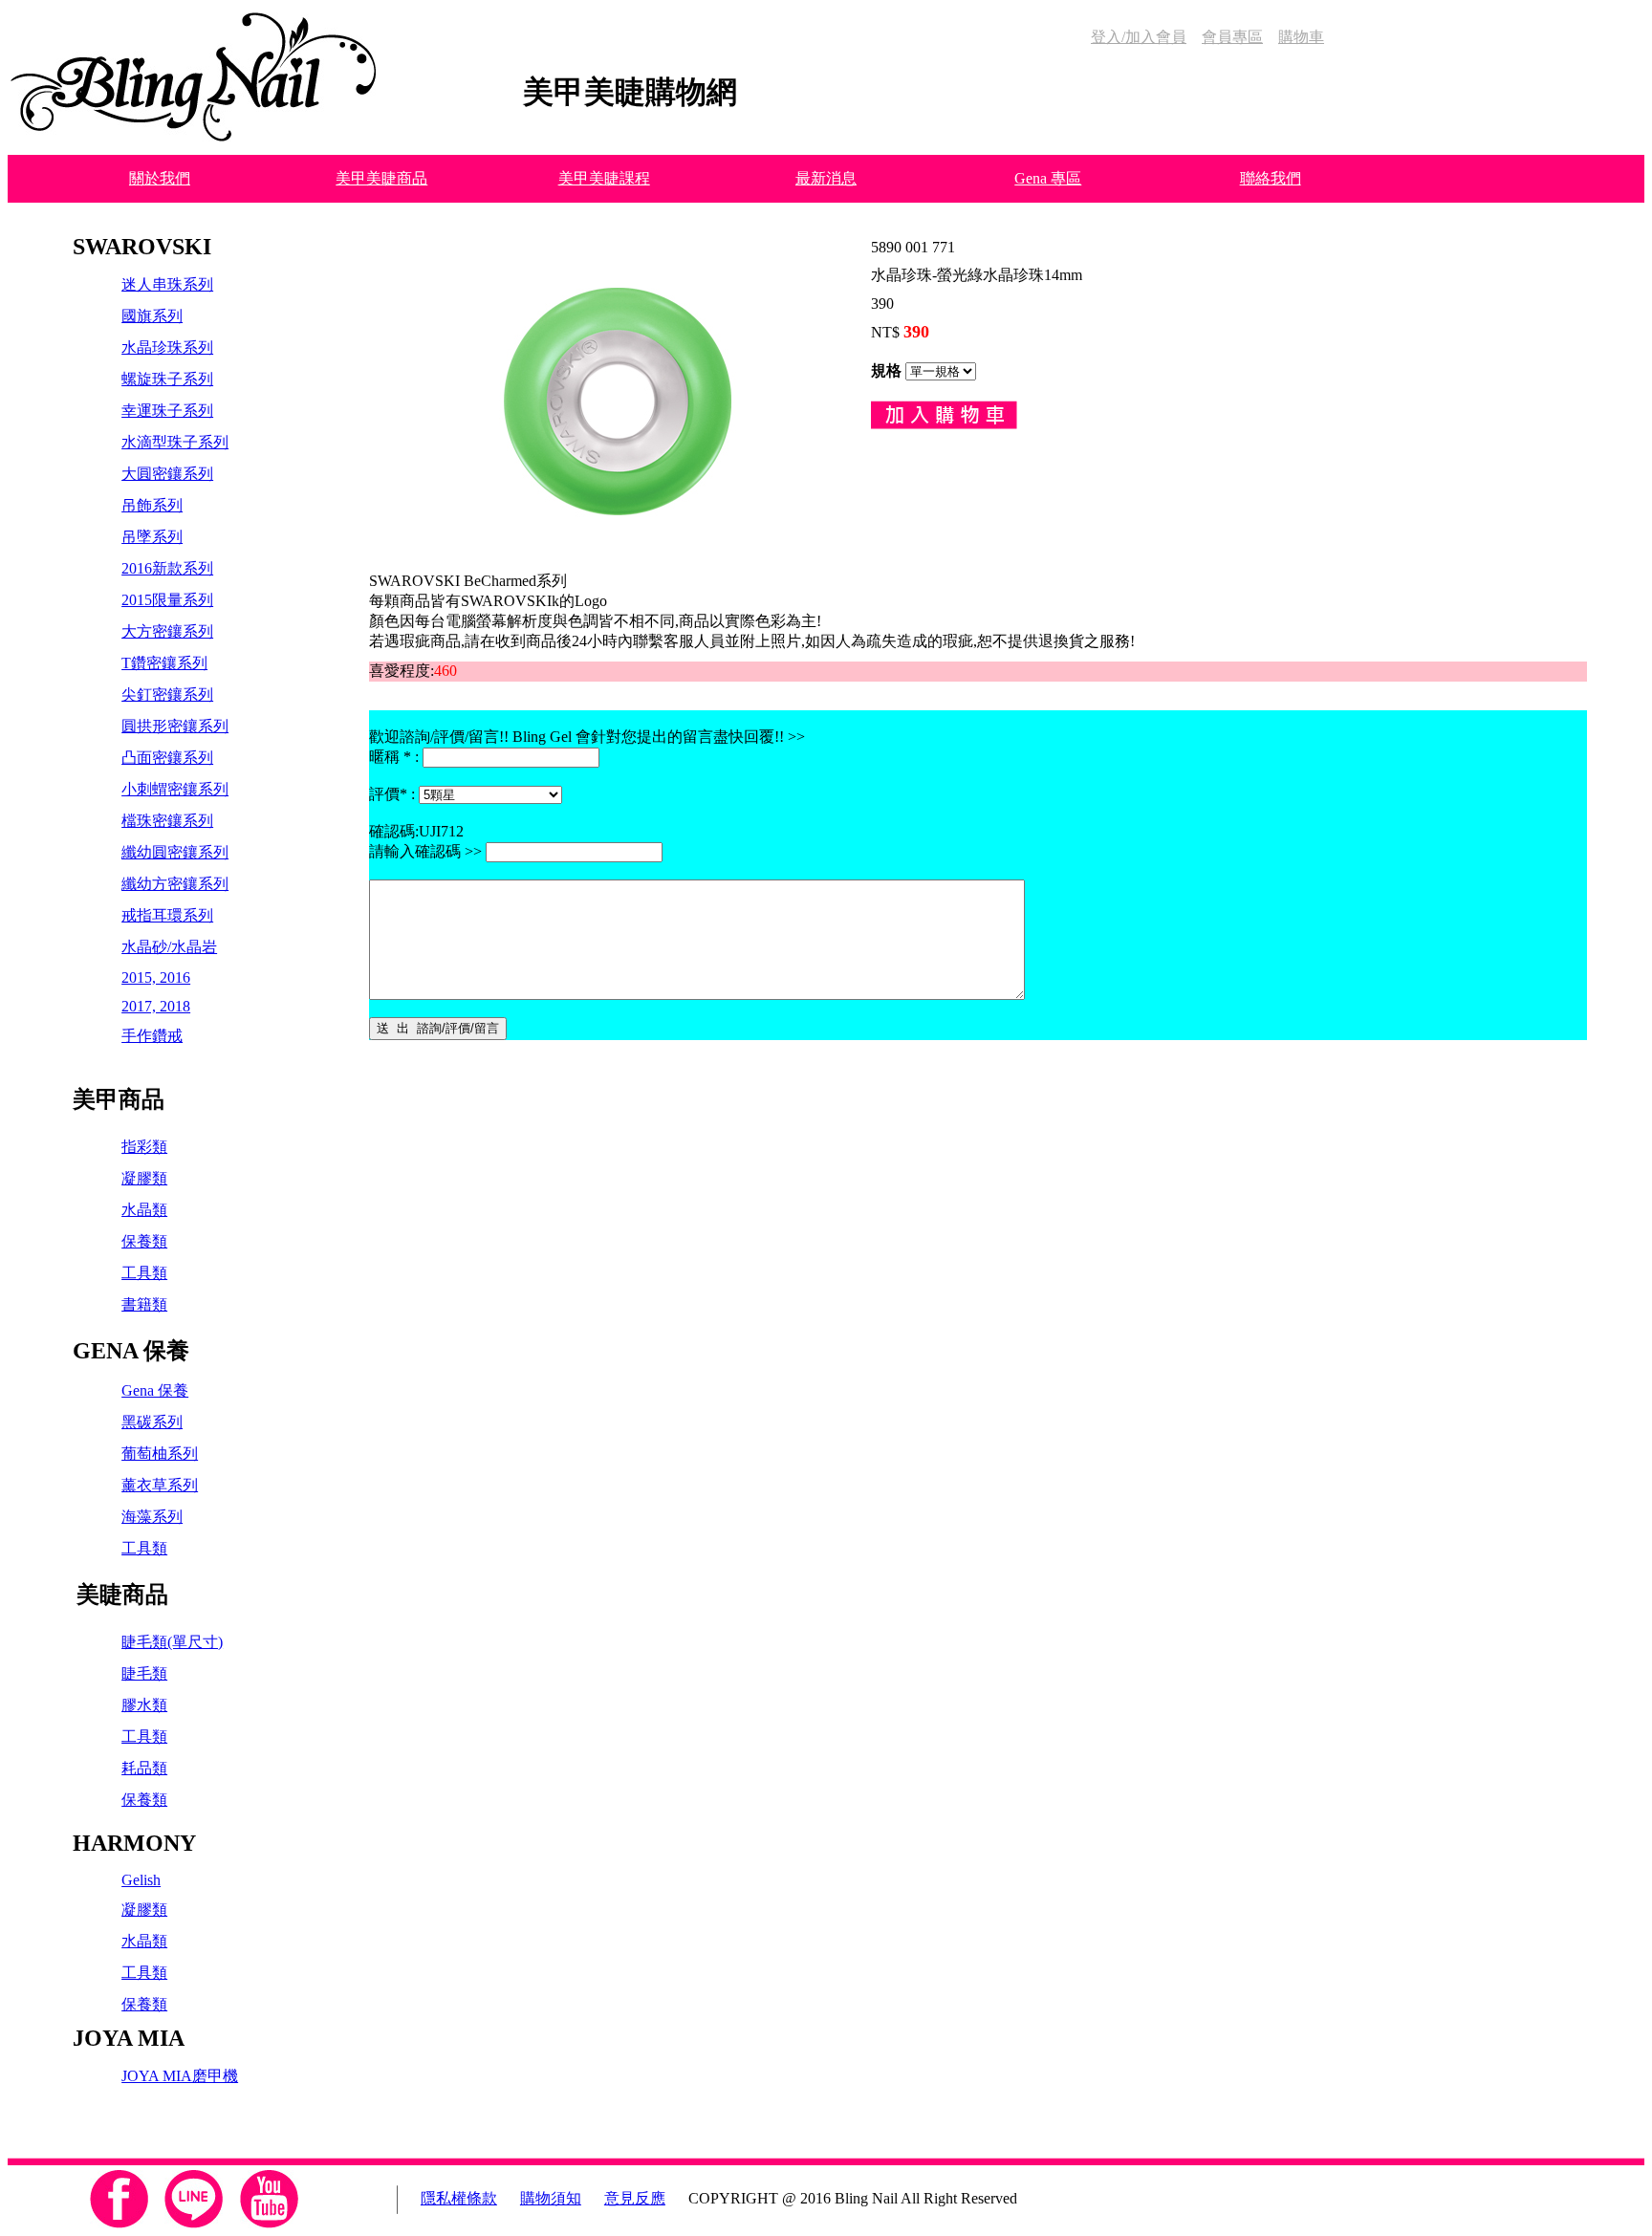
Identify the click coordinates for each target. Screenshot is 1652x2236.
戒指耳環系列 (167, 915)
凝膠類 (144, 1178)
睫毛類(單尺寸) (172, 1642)
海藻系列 (152, 1517)
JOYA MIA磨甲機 (180, 2076)
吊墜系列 (152, 537)
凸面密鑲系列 (167, 758)
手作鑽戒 (152, 1036)
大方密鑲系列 (167, 631)
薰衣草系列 (160, 1485)
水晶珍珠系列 (167, 347)
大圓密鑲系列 (167, 474)
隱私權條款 (459, 2198)
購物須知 (551, 2198)
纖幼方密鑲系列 (175, 884)
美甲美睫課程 (604, 178)
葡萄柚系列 (160, 1454)
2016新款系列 (167, 568)
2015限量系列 (167, 600)
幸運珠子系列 (167, 411)
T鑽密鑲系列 (164, 663)
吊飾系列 (152, 505)
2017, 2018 (156, 1006)
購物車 (1301, 37)
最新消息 (826, 178)
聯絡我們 (1271, 178)
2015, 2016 (156, 977)
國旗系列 (152, 316)
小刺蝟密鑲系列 (175, 789)
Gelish (141, 1880)
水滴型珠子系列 (175, 442)
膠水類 (144, 1705)
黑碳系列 (152, 1422)
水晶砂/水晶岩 (169, 947)
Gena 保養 (155, 1390)
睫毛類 (144, 1673)
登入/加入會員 (1139, 37)
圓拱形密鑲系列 (175, 726)
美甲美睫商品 (381, 178)
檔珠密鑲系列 (167, 821)
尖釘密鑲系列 (167, 695)
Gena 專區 (1048, 178)
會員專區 (1232, 37)
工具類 (144, 1273)
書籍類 (144, 1304)
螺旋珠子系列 (167, 379)
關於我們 (160, 178)
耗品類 (144, 1768)
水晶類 (144, 1210)
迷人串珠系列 (167, 284)
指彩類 (144, 1147)
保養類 (144, 1241)
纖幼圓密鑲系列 (175, 852)
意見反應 (635, 2198)
